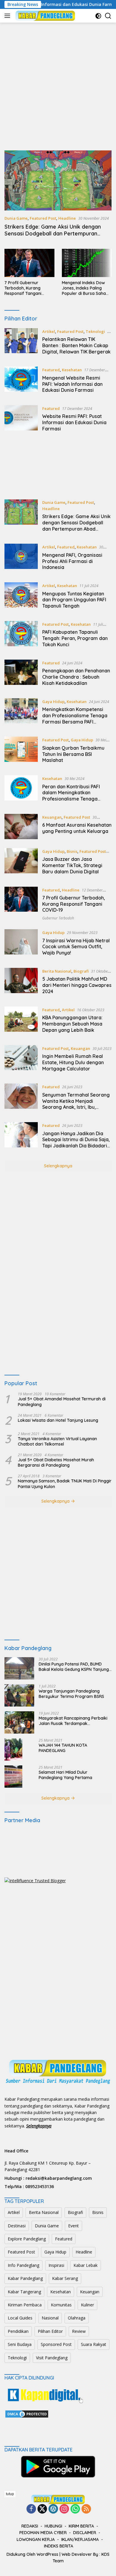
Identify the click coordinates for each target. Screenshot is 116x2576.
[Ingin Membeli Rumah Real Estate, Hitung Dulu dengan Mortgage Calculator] (21, 1060)
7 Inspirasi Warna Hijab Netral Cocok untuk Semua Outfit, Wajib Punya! (76, 947)
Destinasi (17, 2226)
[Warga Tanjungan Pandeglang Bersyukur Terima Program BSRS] (19, 1695)
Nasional (50, 2318)
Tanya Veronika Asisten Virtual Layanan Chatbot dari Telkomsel (57, 1441)
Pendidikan (18, 2331)
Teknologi (95, 331)
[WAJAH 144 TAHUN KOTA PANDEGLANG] (13, 1749)
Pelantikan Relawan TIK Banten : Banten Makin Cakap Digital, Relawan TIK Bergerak (76, 345)
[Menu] (8, 16)
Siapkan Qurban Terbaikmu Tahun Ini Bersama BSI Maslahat (73, 754)
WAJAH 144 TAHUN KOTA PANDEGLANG (63, 1748)
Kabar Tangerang (24, 2292)
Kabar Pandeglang (25, 2278)
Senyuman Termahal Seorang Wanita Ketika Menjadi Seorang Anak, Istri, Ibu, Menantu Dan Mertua (76, 1104)
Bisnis (72, 851)
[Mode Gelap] (98, 16)
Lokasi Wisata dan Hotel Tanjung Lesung (58, 1420)
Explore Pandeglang (27, 2239)
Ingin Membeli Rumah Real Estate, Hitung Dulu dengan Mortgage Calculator (73, 1062)
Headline (67, 218)
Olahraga (77, 2318)
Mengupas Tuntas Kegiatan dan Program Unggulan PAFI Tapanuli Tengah (74, 600)
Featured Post (43, 218)
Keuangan (52, 817)
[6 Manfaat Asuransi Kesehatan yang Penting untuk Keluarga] (21, 827)
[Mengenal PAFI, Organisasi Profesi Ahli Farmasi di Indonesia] (21, 559)
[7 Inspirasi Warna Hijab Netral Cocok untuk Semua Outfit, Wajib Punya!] (21, 944)
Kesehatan (72, 370)
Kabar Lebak (86, 2265)
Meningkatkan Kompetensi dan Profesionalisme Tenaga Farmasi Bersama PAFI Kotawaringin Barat (75, 718)
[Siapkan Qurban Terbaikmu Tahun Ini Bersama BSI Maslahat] (21, 751)
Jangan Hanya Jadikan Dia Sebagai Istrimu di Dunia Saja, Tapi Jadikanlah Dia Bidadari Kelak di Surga (76, 1143)
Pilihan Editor (50, 2331)
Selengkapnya (58, 1166)
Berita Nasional (57, 971)
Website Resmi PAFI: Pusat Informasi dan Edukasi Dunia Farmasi (74, 422)
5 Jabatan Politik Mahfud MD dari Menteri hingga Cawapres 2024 (77, 985)
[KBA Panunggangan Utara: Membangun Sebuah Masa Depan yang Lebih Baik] (21, 1021)
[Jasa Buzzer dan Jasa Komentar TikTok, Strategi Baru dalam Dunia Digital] (21, 863)
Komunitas (61, 2305)
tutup (10, 2494)
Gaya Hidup (53, 702)
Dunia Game (16, 218)
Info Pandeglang (23, 2265)
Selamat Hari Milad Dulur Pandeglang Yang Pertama (65, 1775)
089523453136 (40, 2186)
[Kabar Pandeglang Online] (44, 16)
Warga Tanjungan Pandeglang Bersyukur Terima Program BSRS (71, 1694)
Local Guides (20, 2318)
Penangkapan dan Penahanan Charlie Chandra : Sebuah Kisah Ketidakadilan (76, 677)
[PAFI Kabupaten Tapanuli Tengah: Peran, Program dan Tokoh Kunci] (21, 636)
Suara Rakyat (94, 2344)
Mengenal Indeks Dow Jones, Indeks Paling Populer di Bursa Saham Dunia (86, 288)
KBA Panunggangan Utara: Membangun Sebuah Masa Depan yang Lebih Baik (72, 1024)
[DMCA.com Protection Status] (27, 2414)
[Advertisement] (58, 87)
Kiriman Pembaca (25, 2305)
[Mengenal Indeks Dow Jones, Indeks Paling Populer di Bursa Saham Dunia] (87, 263)
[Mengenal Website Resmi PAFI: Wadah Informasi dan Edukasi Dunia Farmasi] (21, 381)
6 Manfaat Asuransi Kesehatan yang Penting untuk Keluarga (77, 828)
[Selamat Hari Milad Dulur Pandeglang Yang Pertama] (13, 1777)
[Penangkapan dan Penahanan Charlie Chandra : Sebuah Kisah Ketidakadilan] (21, 674)
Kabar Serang (65, 2278)
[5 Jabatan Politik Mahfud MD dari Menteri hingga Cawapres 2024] (21, 983)
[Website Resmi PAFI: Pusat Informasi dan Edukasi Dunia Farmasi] (21, 420)
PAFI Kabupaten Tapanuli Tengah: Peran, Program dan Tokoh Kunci (75, 638)
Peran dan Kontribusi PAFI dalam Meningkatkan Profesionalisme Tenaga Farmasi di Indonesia (71, 796)
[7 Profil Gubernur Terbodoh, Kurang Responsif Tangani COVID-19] (29, 263)
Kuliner (87, 2305)
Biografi (81, 971)
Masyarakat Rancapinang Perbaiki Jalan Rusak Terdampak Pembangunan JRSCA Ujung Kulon (73, 1721)
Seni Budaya (20, 2344)
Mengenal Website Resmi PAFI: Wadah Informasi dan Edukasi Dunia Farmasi (72, 384)
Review (79, 2331)
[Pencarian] (108, 16)
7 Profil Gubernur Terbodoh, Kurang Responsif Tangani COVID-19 (23, 288)
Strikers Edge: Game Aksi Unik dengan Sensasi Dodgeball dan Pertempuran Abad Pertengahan (53, 234)
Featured (51, 370)
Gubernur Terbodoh (58, 918)
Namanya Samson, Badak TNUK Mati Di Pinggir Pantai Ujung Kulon (65, 1484)
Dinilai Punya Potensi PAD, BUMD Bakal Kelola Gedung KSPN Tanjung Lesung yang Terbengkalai (74, 1667)
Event (73, 2226)
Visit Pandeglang (52, 2358)
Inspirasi (56, 2265)
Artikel (49, 331)
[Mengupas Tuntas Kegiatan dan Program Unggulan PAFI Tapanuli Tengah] (21, 597)
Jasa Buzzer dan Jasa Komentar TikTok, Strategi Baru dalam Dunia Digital (72, 865)
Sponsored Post (56, 2344)
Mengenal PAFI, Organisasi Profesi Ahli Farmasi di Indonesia (72, 561)
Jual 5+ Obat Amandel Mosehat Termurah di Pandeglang (62, 1402)
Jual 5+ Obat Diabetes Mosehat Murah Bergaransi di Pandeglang (56, 1462)
